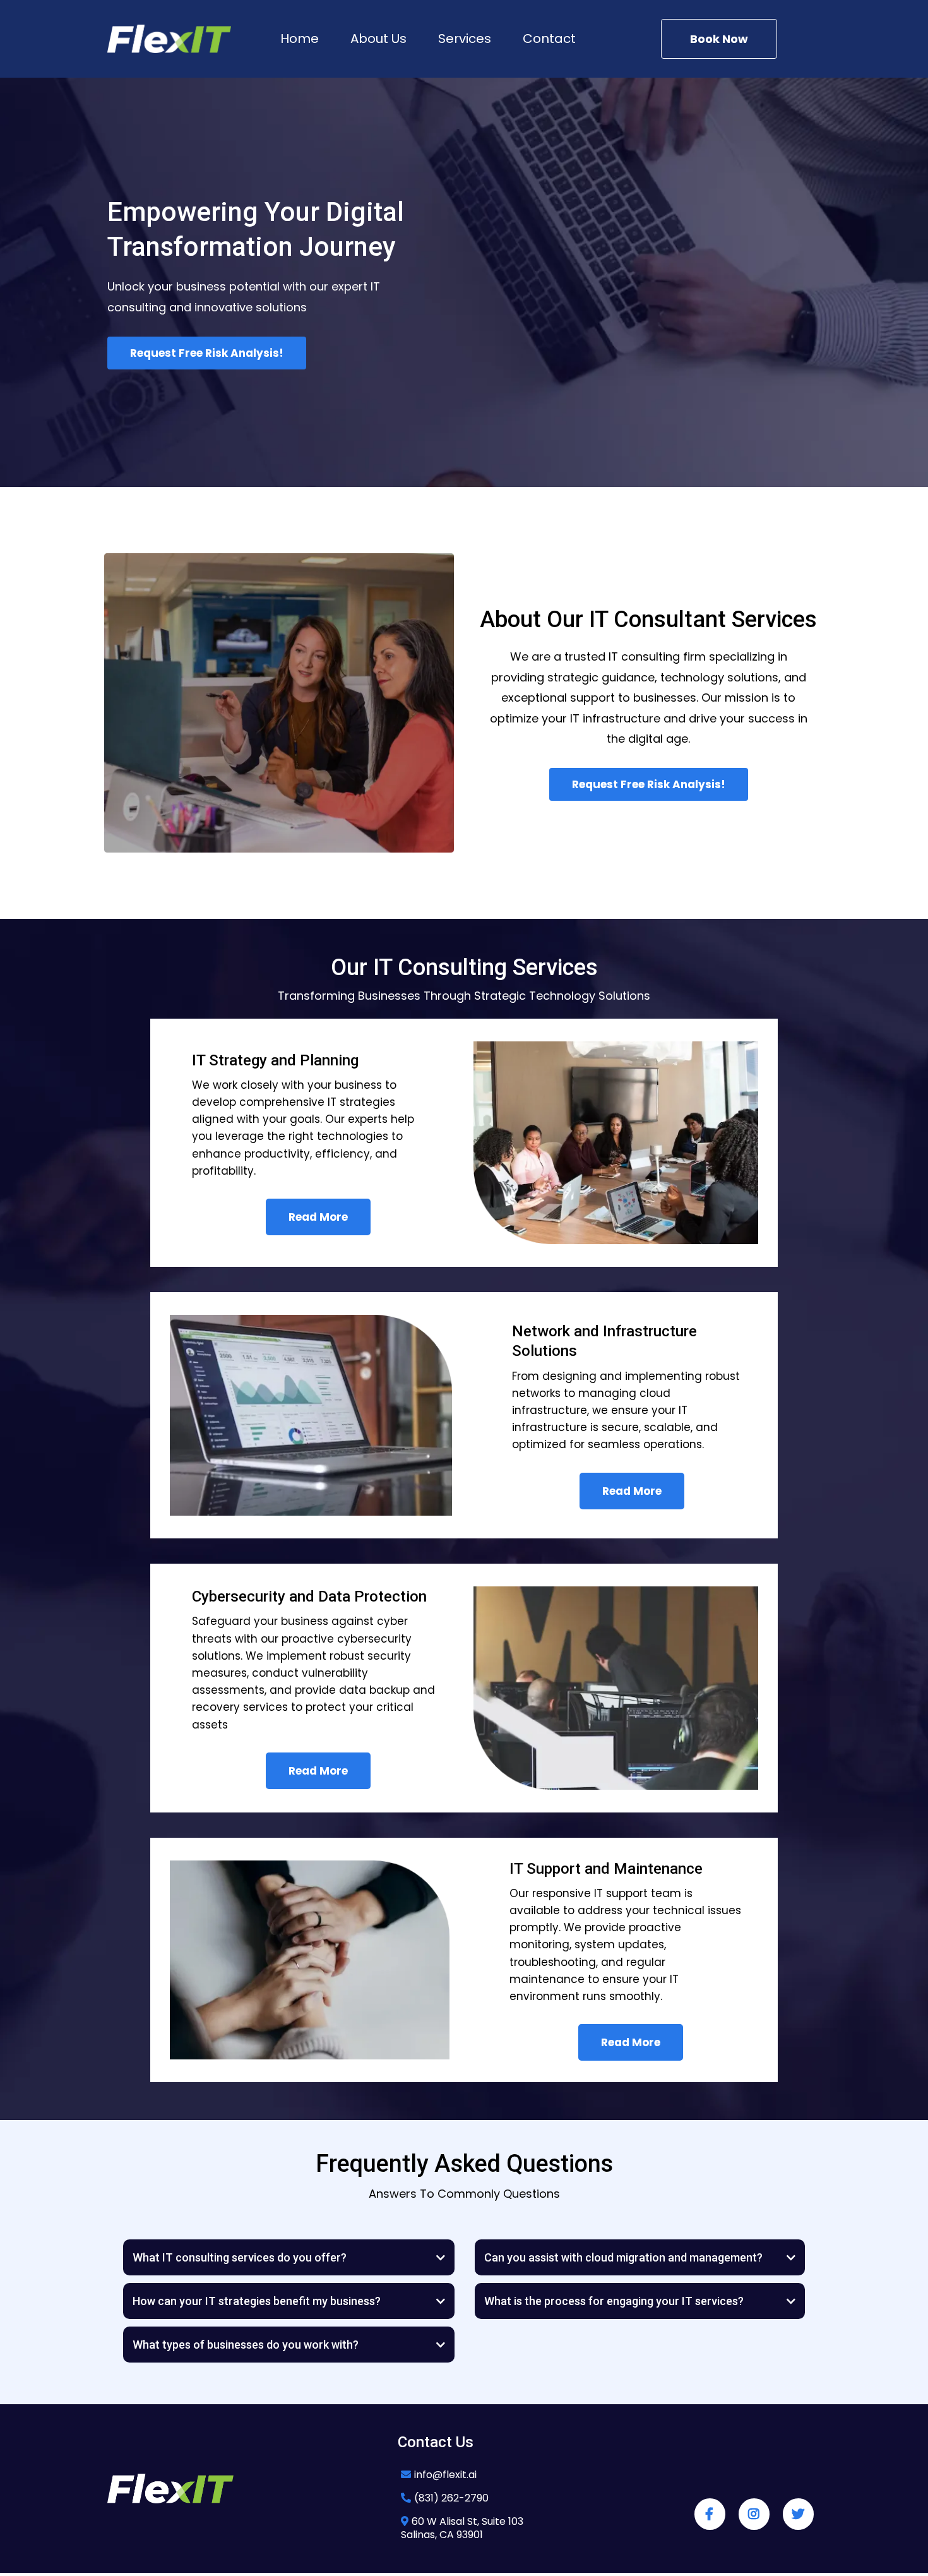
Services (465, 39)
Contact (549, 39)
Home (300, 39)
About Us (378, 39)
